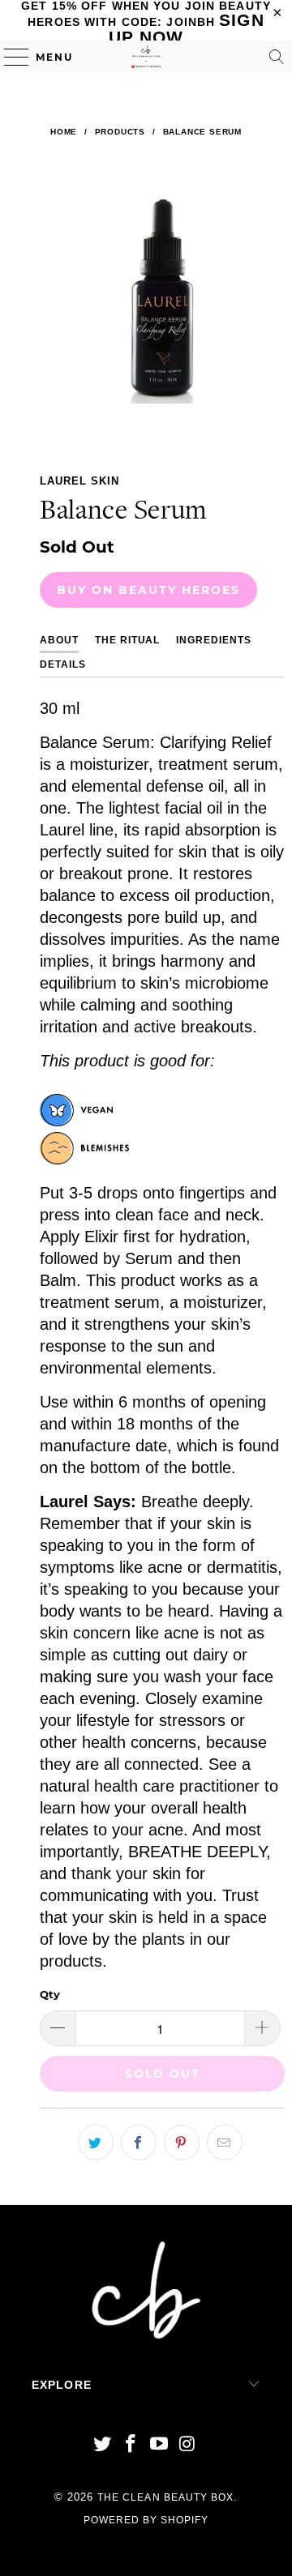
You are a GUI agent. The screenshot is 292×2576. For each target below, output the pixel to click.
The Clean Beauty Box (165, 2497)
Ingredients (214, 640)
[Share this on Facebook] (139, 2142)
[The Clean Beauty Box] (146, 57)
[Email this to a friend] (225, 2142)
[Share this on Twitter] (96, 2142)
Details (63, 664)
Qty (50, 1994)
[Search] (277, 57)
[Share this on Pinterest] (182, 2142)
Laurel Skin (79, 481)
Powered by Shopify (146, 2520)
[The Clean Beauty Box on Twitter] (103, 2445)
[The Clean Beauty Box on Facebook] (131, 2445)
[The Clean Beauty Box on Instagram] (187, 2445)
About (59, 640)
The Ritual (128, 640)
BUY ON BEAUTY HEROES (148, 590)
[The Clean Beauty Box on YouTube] (160, 2445)
